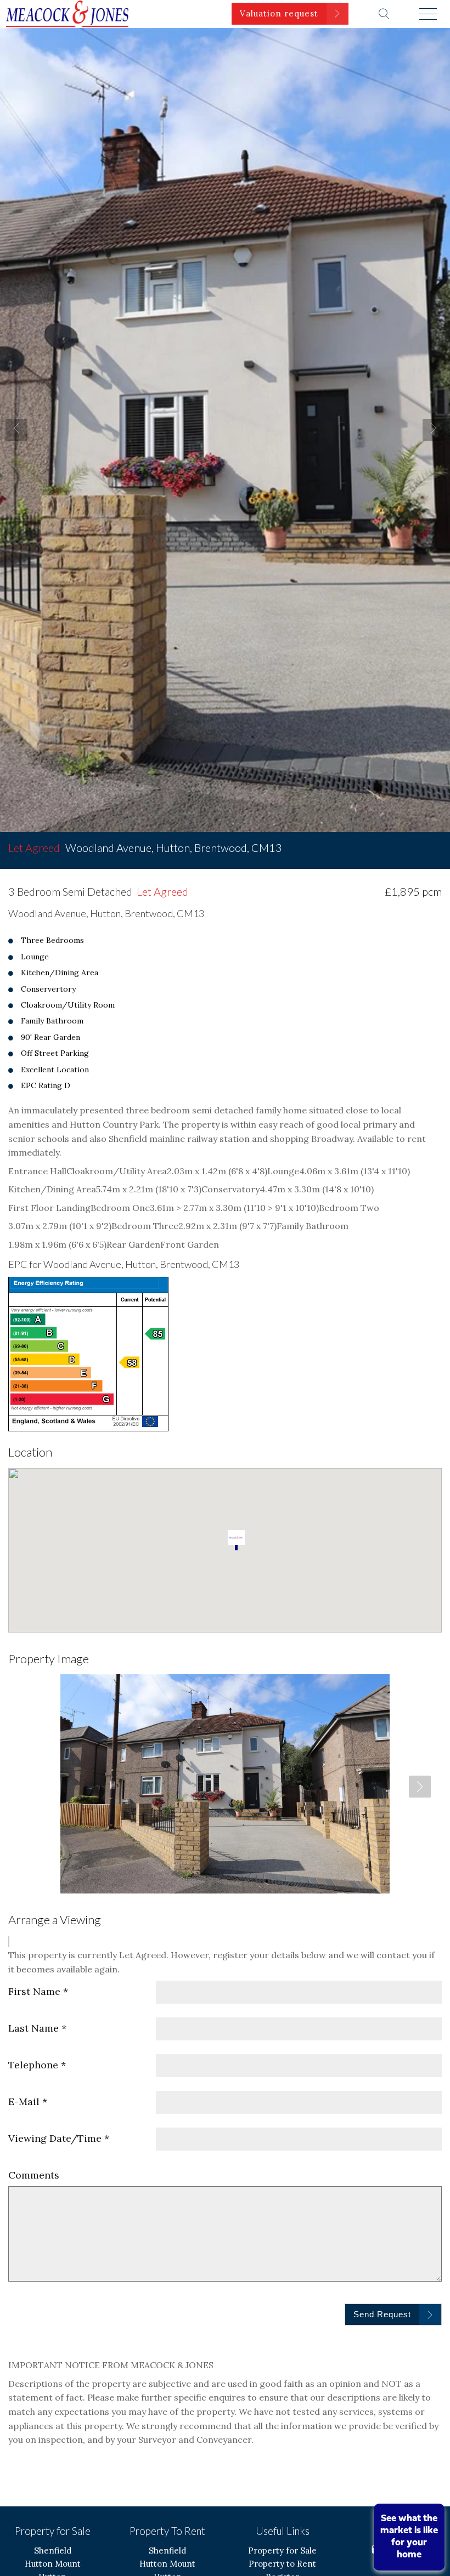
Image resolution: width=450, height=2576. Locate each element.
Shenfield (53, 2551)
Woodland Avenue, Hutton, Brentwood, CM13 (145, 848)
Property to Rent (282, 2564)
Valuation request (279, 13)
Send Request (382, 2314)
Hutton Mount (53, 2564)
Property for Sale (282, 2551)
